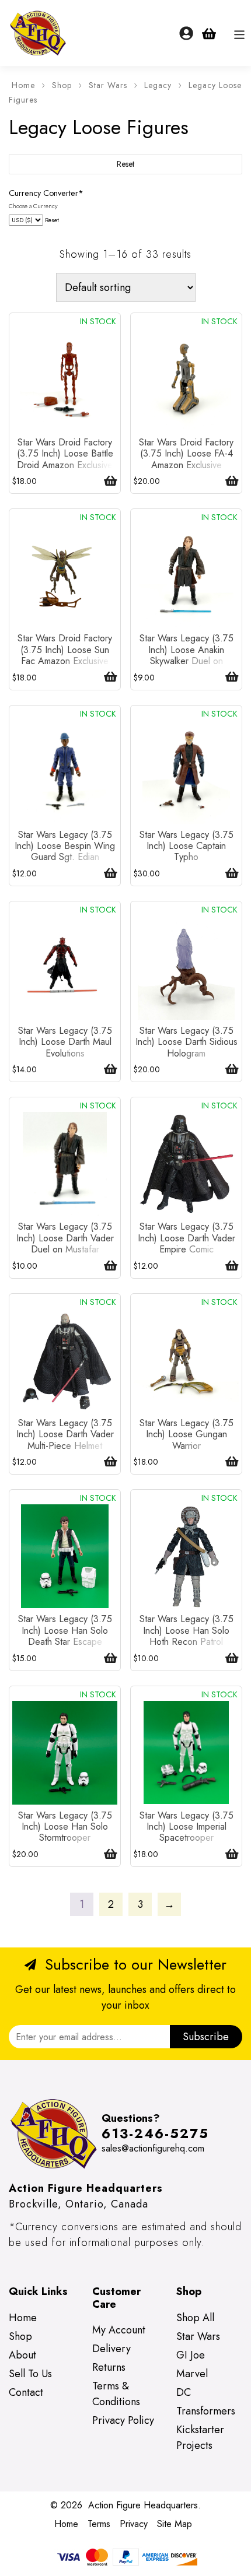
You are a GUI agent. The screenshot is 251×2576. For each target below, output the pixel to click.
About (22, 2355)
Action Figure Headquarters (143, 2505)
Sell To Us (30, 2374)
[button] (107, 481)
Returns (109, 2367)
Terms (99, 2524)
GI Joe (191, 2355)
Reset (52, 220)
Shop (62, 85)
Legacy (158, 85)
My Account (119, 2330)
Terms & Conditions (116, 2394)
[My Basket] (209, 33)
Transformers (206, 2411)
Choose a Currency (33, 206)
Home (23, 85)
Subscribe (206, 2037)
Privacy (134, 2524)
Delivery (111, 2349)
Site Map (175, 2524)
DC (184, 2392)
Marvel (192, 2374)
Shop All (195, 2318)
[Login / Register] (186, 33)
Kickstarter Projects (200, 2438)
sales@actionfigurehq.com (153, 2148)
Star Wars (108, 85)
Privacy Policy (123, 2420)
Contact (26, 2392)
